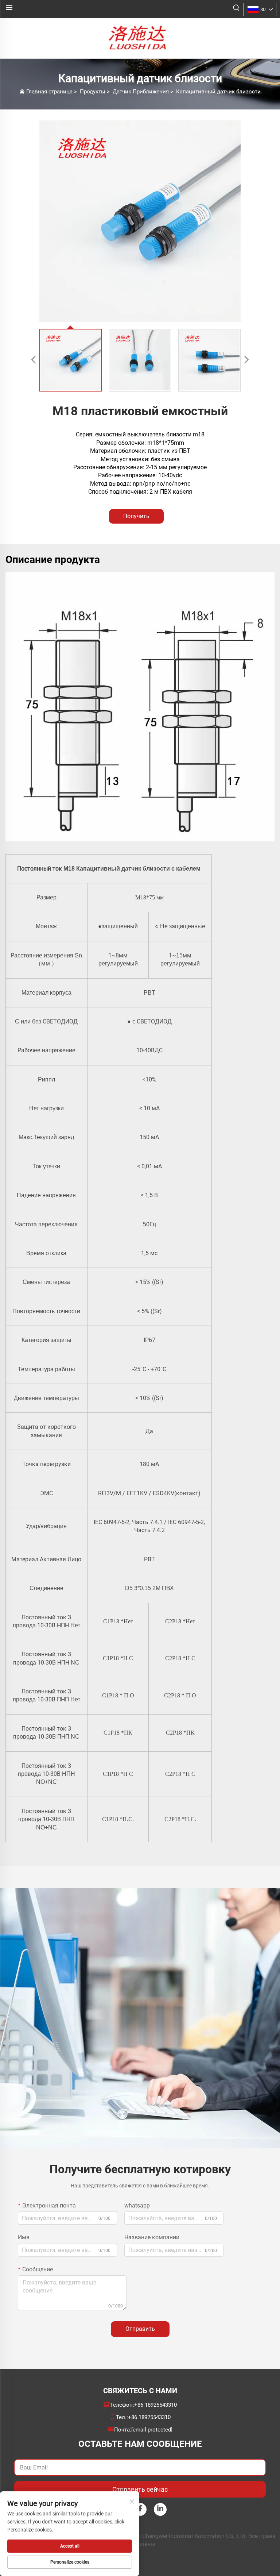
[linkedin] (160, 2509)
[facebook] (140, 2509)
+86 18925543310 (155, 2405)
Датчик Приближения (141, 92)
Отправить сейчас (140, 2489)
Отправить (140, 2329)
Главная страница (49, 92)
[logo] (140, 38)
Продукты (93, 92)
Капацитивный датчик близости (218, 92)
